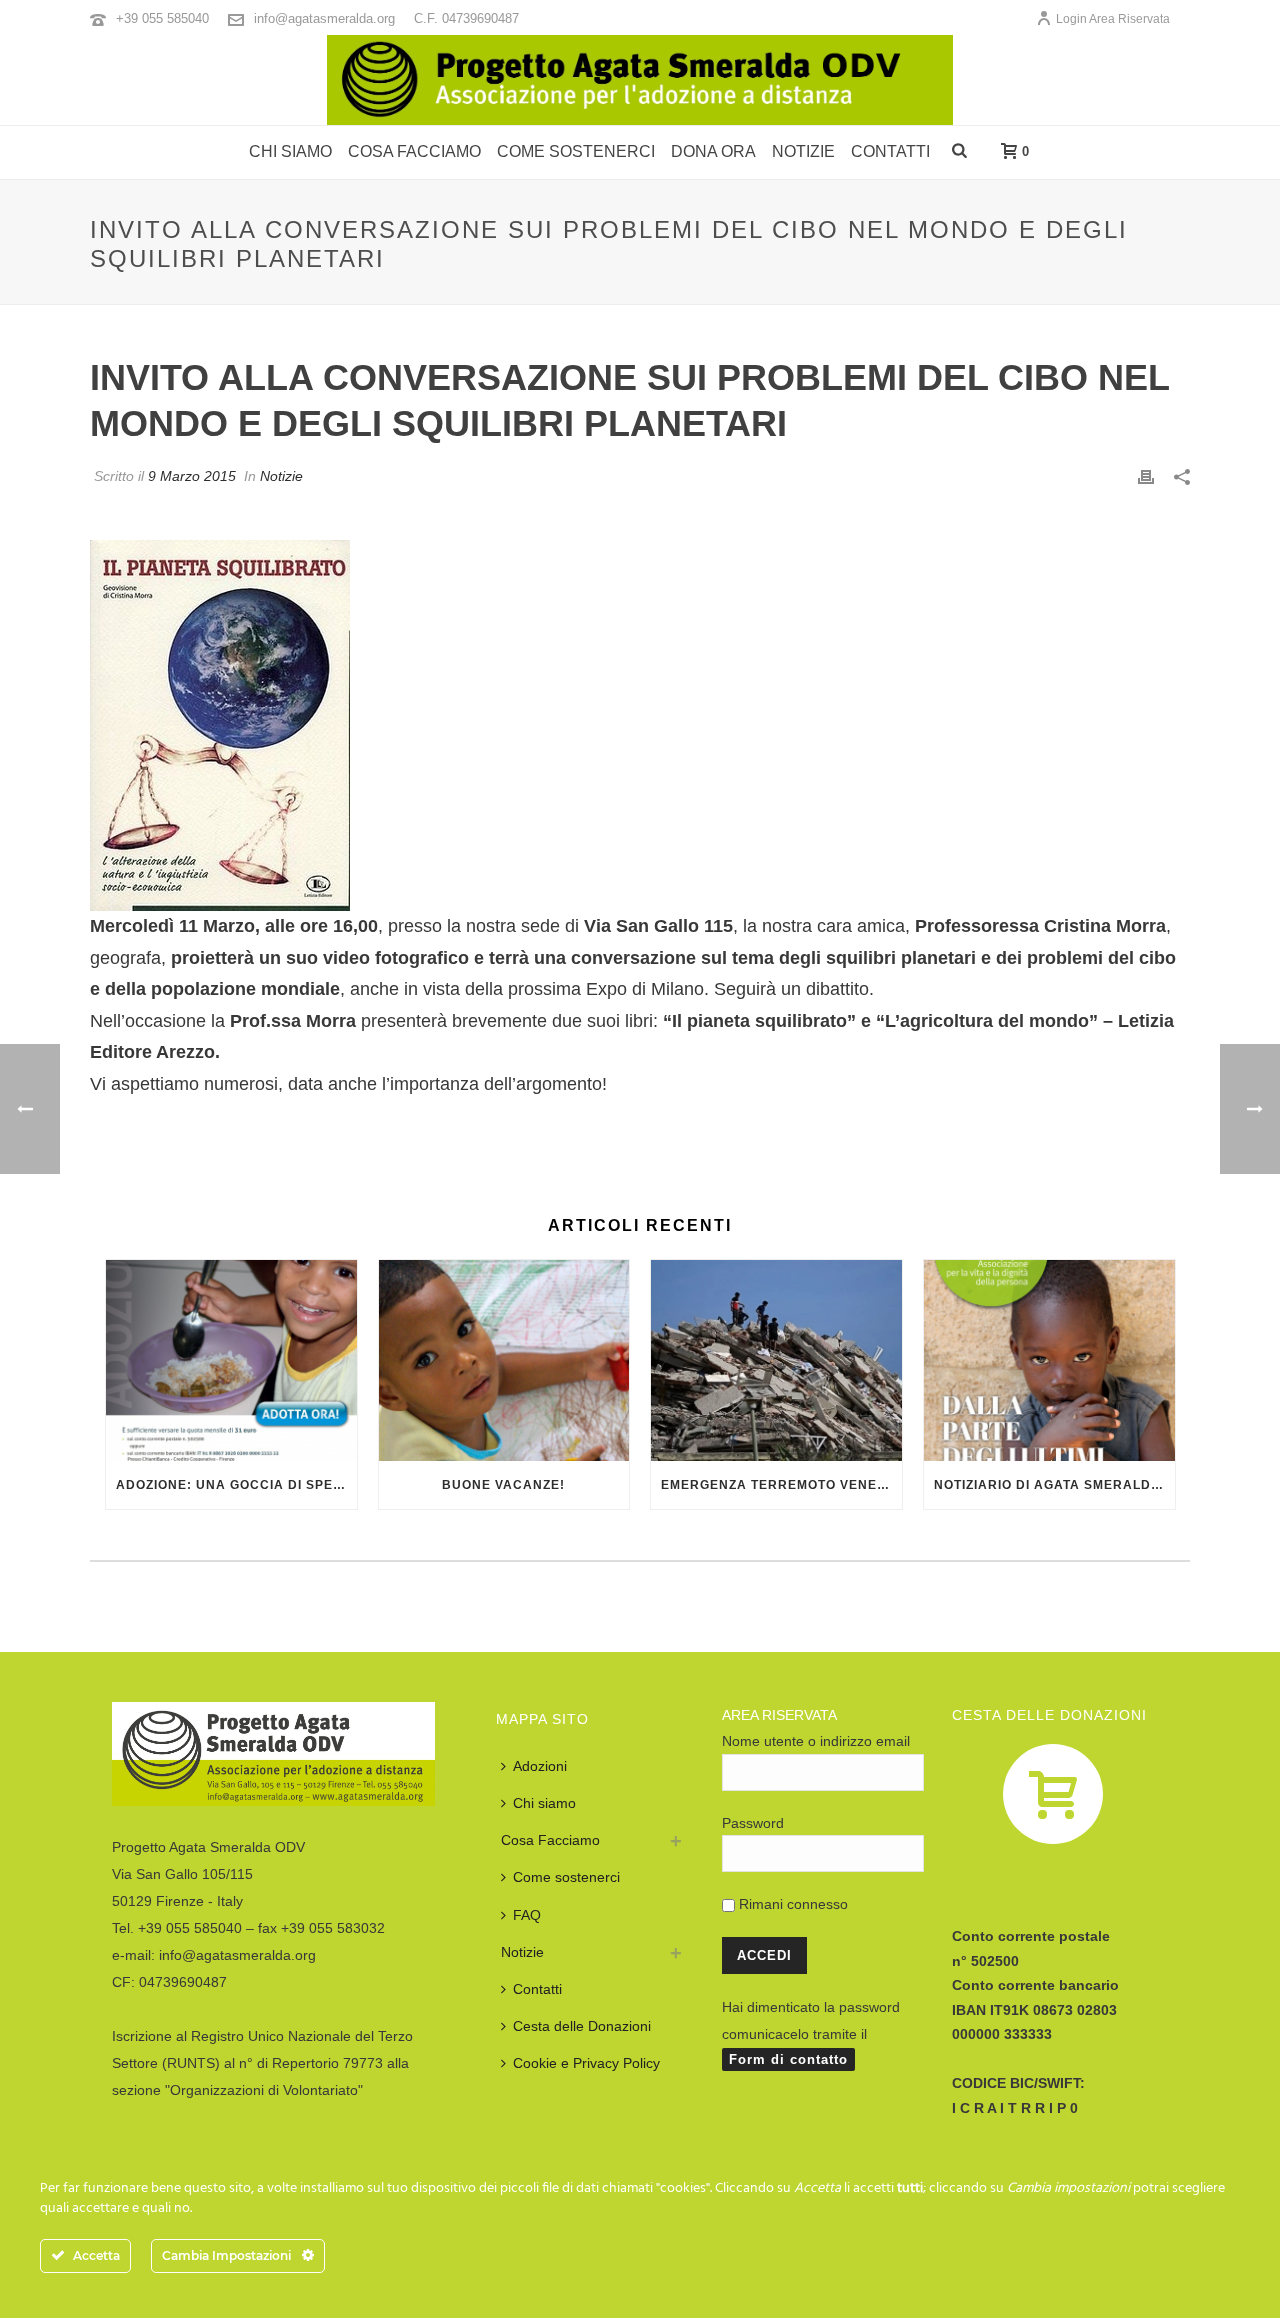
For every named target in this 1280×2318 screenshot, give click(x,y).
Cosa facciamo (414, 151)
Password (753, 1823)
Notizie (803, 151)
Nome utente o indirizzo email (816, 1741)
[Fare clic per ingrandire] (220, 724)
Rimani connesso (791, 1904)
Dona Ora (713, 151)
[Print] (1146, 475)
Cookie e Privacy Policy (586, 2063)
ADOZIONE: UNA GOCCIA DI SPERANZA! (236, 1485)
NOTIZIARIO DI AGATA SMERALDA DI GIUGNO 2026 (1054, 1485)
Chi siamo (290, 151)
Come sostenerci (576, 151)
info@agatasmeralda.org (324, 18)
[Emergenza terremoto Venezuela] (776, 1360)
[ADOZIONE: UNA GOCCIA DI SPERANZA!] (231, 1360)
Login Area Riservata (1113, 19)
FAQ (527, 1915)
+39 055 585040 (162, 18)
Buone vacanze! (503, 1485)
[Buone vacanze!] (504, 1360)
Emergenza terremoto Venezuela (781, 1485)
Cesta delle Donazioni (582, 2026)
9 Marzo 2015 (192, 476)
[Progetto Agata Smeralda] (640, 80)
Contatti (890, 151)
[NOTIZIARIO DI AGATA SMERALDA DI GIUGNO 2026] (1049, 1360)
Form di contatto (788, 2059)
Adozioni (540, 1766)
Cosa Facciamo (550, 1840)
